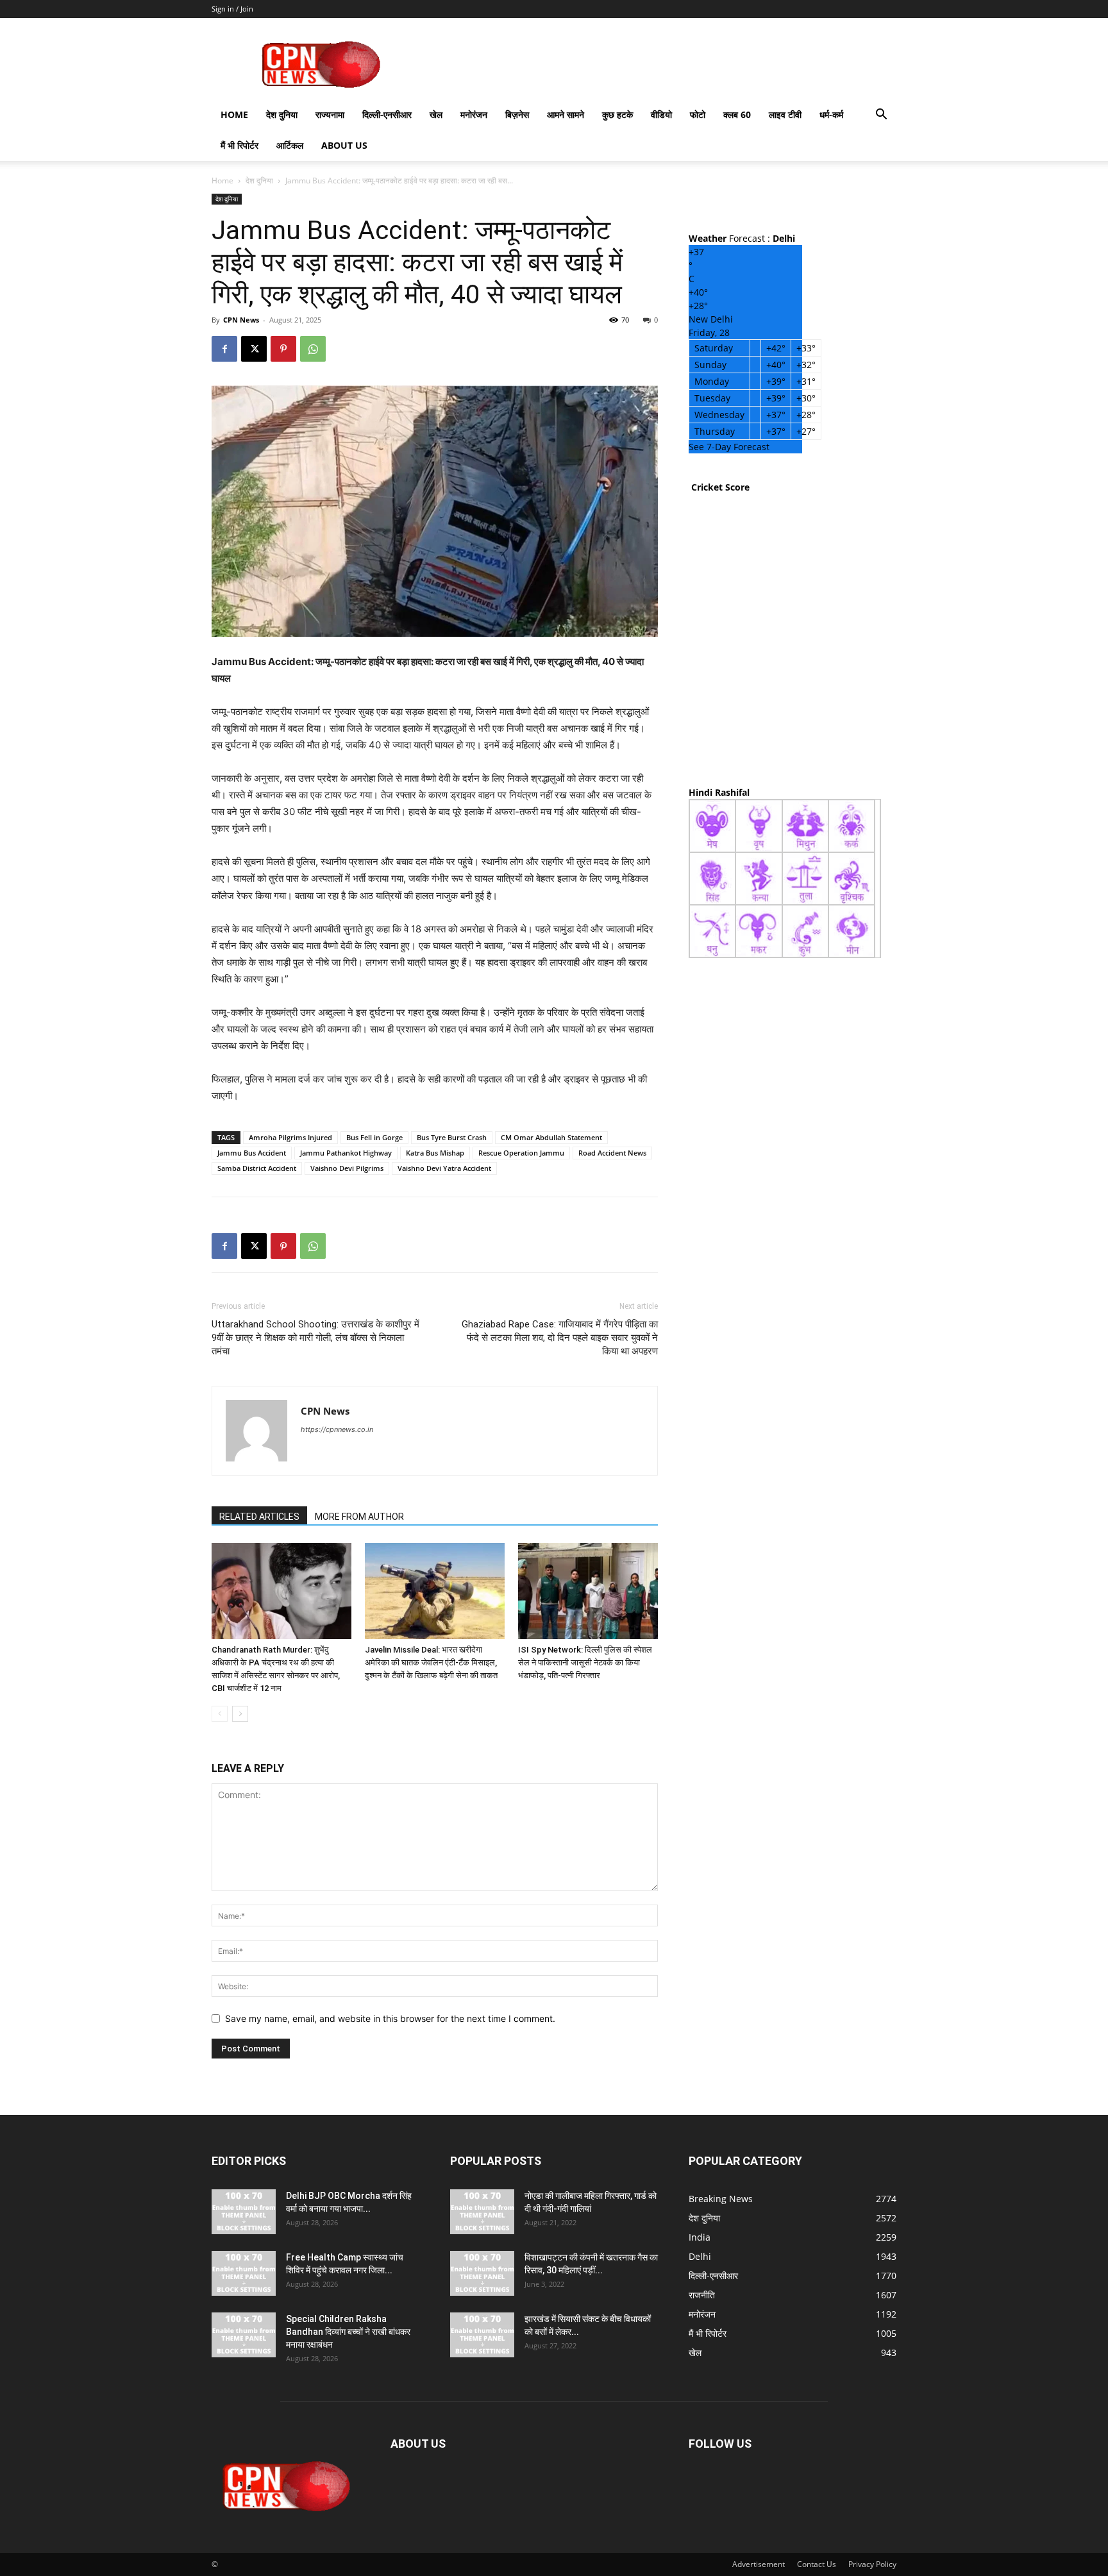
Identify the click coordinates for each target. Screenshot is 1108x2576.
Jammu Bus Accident (252, 1153)
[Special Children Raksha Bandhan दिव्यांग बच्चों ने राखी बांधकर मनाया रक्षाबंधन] (244, 2335)
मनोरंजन (474, 114)
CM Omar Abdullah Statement (551, 1137)
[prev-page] (220, 1714)
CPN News (241, 320)
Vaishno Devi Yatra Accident (444, 1168)
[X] (254, 349)
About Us (344, 145)
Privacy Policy (872, 2564)
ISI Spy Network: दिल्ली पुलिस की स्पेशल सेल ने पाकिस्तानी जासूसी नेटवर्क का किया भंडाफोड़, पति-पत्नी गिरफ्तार (585, 1663)
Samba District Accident (257, 1168)
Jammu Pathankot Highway (346, 1153)
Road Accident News (612, 1153)
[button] (881, 116)
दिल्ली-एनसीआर (387, 114)
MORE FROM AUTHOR (359, 1517)
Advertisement (759, 2564)
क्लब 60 (737, 114)
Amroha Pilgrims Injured (290, 1137)
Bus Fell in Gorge (374, 1137)
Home (234, 114)
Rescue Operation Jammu (521, 1153)
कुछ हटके (617, 114)
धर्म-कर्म (831, 114)
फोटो (698, 114)
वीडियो (661, 114)
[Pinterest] (283, 349)
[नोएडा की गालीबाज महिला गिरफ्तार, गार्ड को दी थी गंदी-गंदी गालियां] (482, 2212)
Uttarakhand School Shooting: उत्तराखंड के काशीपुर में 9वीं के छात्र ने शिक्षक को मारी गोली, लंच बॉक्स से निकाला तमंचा (315, 1338)
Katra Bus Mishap (435, 1153)
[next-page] (240, 1714)
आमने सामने (566, 114)
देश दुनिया (282, 114)
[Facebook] (224, 349)
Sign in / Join (232, 9)
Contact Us (817, 2564)
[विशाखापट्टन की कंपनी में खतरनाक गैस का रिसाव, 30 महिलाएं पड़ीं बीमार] (482, 2273)
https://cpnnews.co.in (337, 1429)
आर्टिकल (290, 145)
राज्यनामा (330, 114)
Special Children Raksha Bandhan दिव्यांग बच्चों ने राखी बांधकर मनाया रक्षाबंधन (348, 2332)
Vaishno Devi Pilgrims (347, 1168)
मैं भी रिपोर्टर (239, 145)
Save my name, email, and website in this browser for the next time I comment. (390, 2018)
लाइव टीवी (785, 114)
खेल (436, 114)
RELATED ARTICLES (259, 1517)
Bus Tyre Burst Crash (452, 1137)
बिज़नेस (517, 114)
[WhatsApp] (313, 349)
